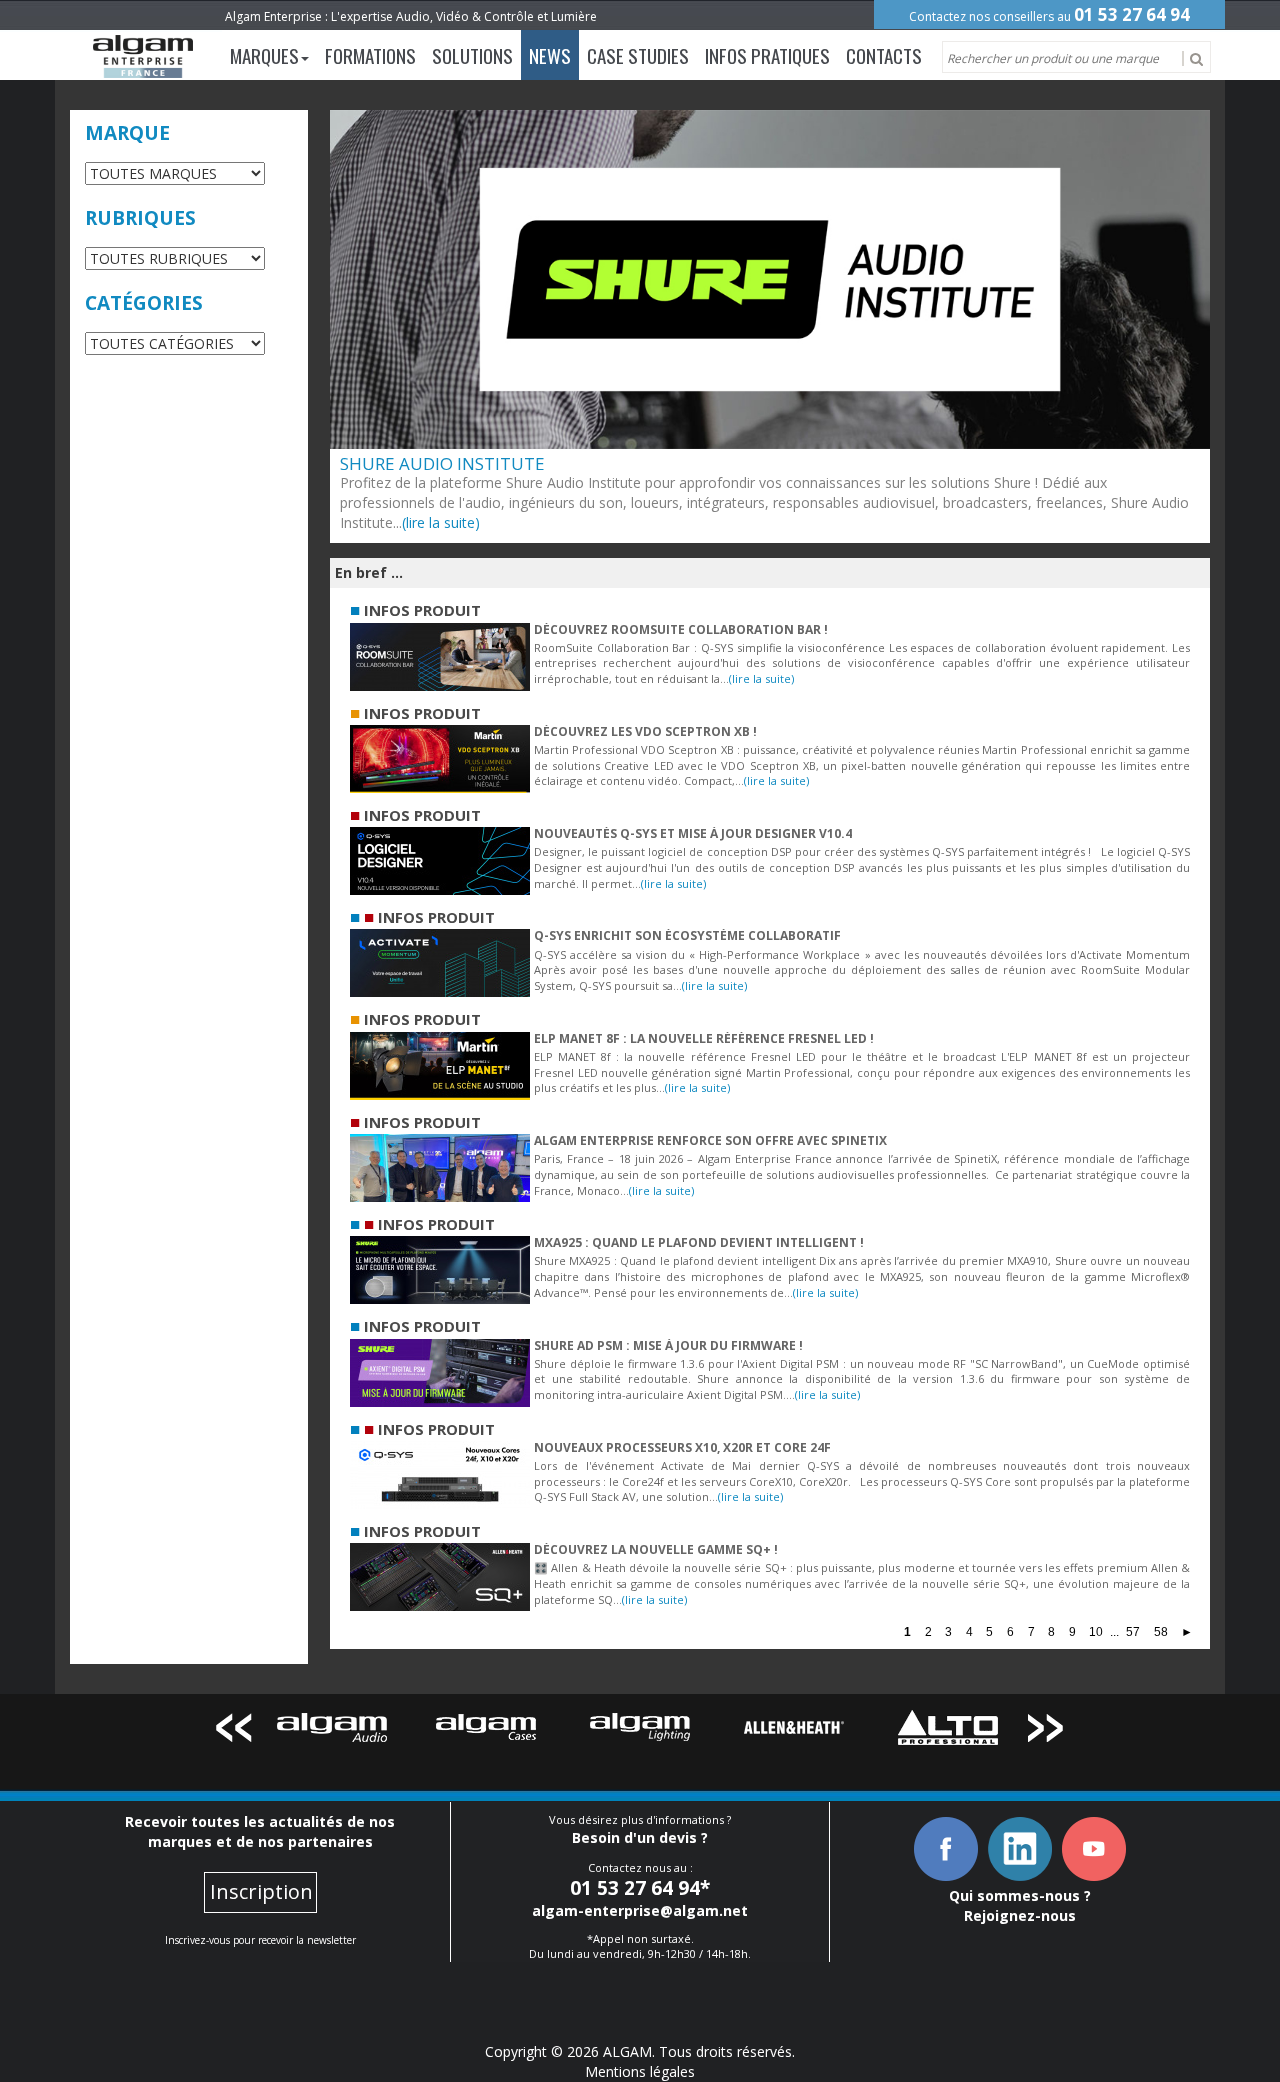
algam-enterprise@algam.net (640, 1910)
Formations (370, 55)
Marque (127, 133)
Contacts (884, 55)
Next (1046, 1731)
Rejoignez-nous (1020, 1915)
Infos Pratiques (767, 55)
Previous (233, 1731)
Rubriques (140, 218)
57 (1133, 1632)
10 (1096, 1632)
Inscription (261, 1891)
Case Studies (638, 55)
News (550, 55)
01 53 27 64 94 (1132, 14)
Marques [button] (264, 55)
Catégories (144, 303)
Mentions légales (640, 2071)
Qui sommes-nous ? (1020, 1895)
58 (1161, 1632)
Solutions (472, 55)
